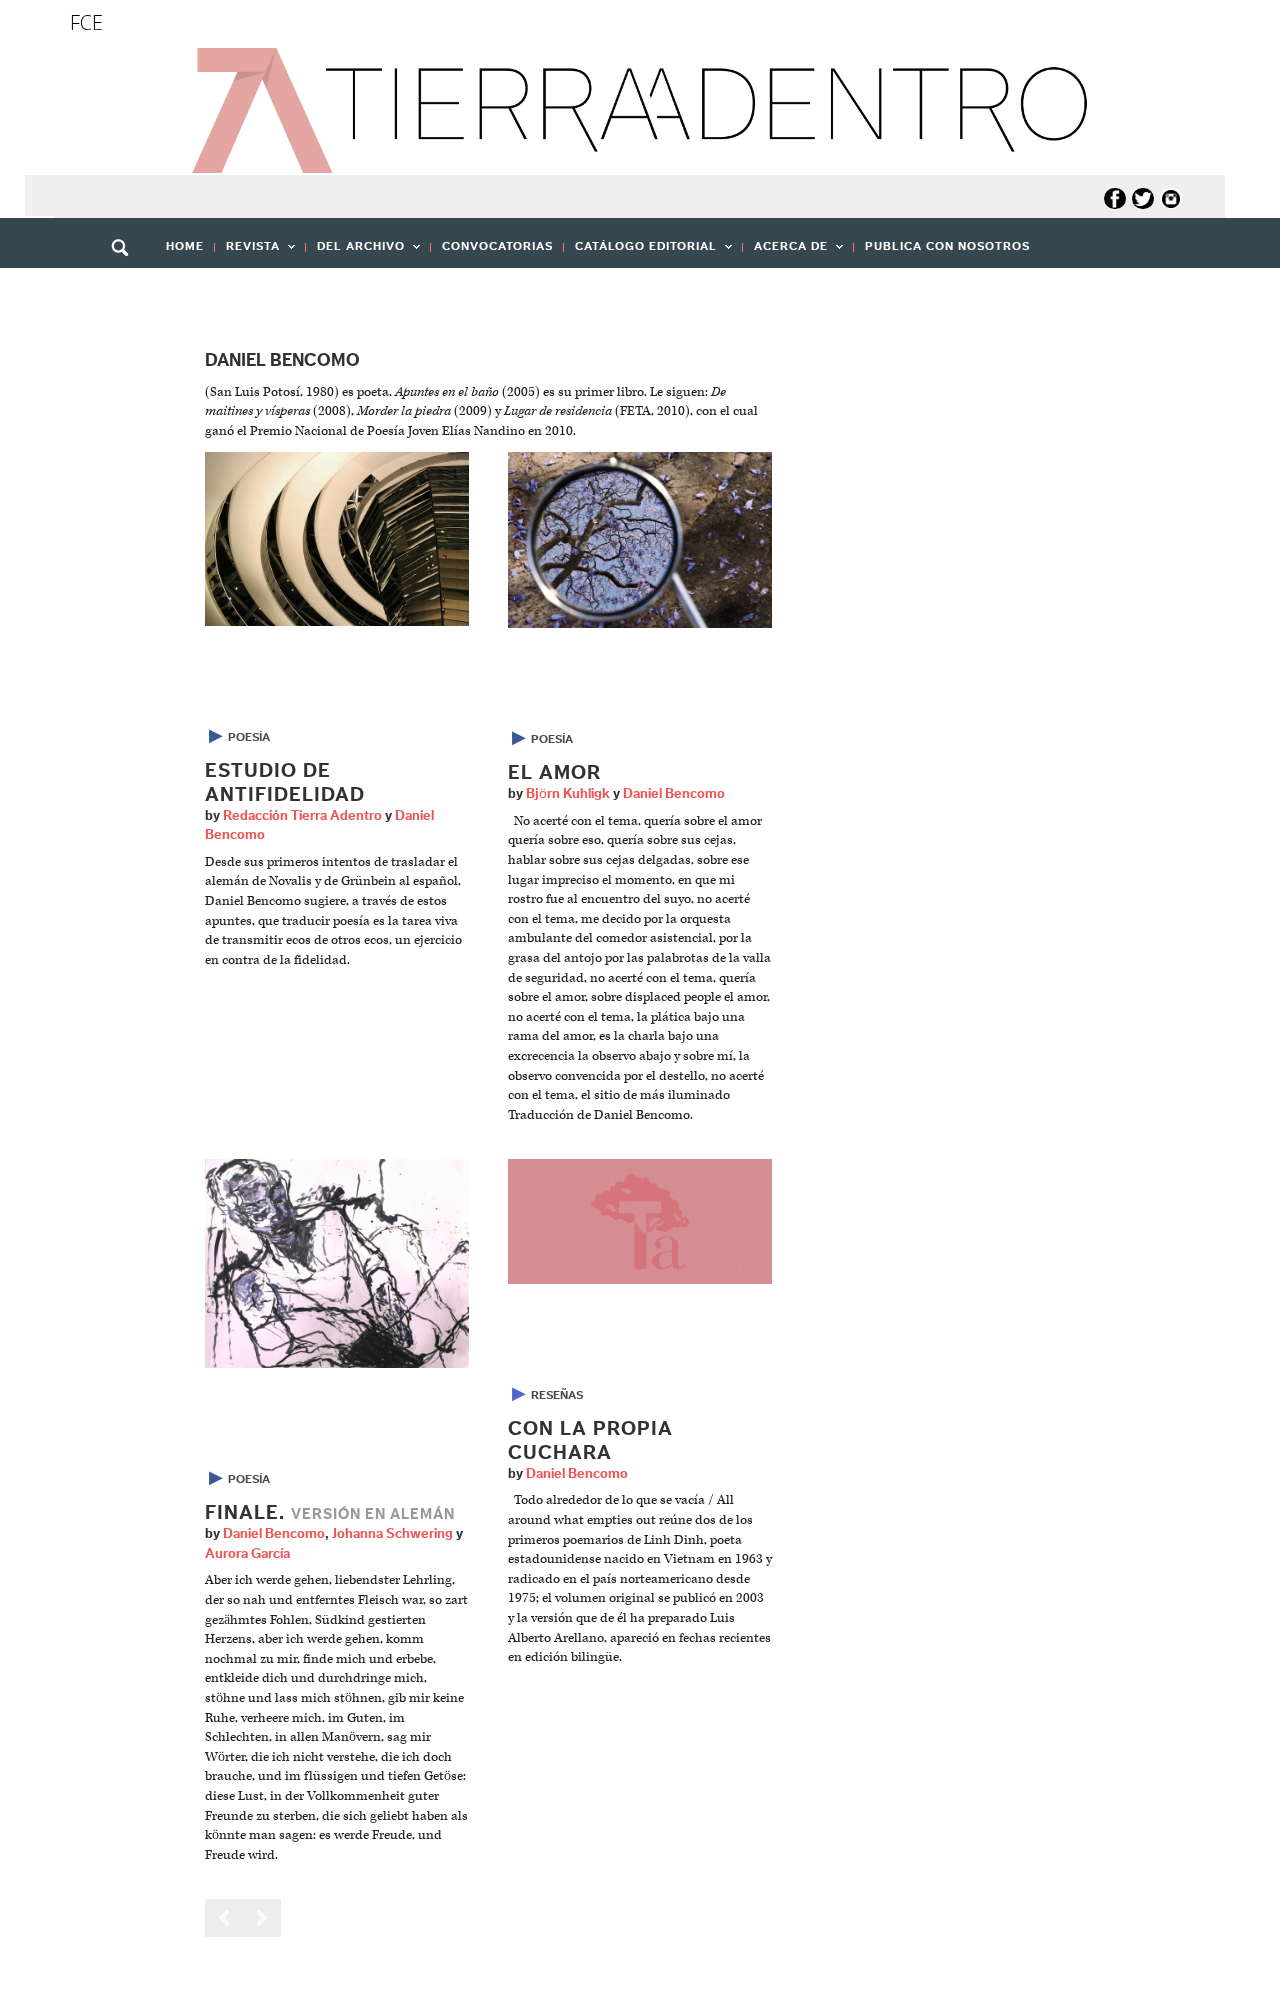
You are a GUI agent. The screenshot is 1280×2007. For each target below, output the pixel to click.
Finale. (330, 1513)
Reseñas (557, 1395)
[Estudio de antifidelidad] (337, 538)
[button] (127, 291)
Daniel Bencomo (674, 794)
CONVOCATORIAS (497, 246)
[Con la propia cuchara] (640, 1221)
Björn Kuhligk (568, 794)
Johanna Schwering (392, 1534)
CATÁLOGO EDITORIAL (640, 252)
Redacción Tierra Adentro (302, 816)
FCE (86, 22)
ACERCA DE (785, 252)
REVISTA (247, 252)
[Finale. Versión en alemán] (337, 1263)
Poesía (249, 737)
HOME (185, 246)
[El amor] (640, 539)
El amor (554, 773)
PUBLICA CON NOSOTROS (947, 246)
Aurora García (247, 1554)
